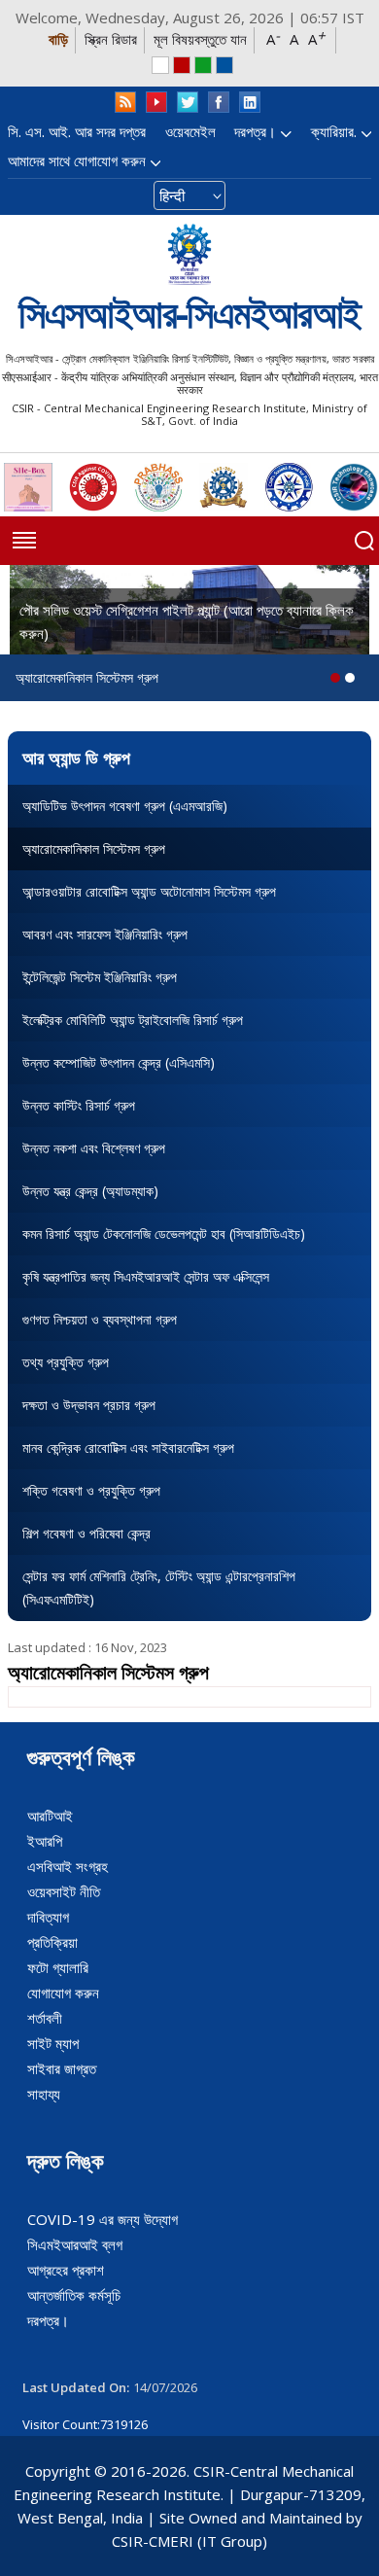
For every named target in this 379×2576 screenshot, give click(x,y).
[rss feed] (125, 103)
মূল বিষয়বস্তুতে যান (200, 39)
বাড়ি (58, 39)
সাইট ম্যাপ (53, 2043)
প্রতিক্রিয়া (52, 1942)
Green (203, 65)
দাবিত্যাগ (48, 1917)
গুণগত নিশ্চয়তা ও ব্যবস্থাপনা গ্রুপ (100, 1319)
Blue (224, 65)
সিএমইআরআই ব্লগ (75, 2244)
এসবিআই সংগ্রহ (68, 1866)
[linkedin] (250, 103)
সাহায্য (44, 2094)
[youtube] (156, 103)
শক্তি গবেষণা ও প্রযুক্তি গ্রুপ (91, 1490)
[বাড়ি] (189, 254)
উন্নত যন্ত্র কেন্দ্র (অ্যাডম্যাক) (90, 1191)
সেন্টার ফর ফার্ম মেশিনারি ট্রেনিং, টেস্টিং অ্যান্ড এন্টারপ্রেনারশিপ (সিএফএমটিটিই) (159, 1588)
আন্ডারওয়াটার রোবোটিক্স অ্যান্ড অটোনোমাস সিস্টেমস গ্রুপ (149, 891)
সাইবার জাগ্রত (62, 2068)
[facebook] (219, 103)
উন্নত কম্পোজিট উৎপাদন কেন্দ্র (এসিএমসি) (119, 1062)
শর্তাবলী (45, 2018)
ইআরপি (45, 1841)
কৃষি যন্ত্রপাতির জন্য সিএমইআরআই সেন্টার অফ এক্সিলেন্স (146, 1276)
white (160, 65)
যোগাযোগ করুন (63, 1993)
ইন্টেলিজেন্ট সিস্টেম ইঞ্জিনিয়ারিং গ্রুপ (100, 977)
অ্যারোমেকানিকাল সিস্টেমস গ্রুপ (94, 848)
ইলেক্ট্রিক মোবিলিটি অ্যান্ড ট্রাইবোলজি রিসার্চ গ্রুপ (133, 1020)
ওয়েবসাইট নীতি (64, 1891)
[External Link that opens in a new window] (28, 487)
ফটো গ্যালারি (58, 1967)
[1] (350, 678)
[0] (335, 678)
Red (182, 65)
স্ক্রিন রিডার (111, 39)
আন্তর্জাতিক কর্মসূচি (74, 2295)
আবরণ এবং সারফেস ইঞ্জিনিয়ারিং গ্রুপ (105, 934)
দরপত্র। (255, 131)
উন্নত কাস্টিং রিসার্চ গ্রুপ (79, 1105)
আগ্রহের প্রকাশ (66, 2270)
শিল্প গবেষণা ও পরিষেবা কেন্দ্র (86, 1533)
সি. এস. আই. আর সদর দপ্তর (77, 131)
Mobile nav (24, 541)
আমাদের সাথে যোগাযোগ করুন (77, 160)
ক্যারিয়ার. (334, 131)
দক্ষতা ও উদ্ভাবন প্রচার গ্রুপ (89, 1405)
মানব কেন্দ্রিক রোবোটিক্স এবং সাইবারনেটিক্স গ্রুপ (128, 1447)
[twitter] (188, 103)
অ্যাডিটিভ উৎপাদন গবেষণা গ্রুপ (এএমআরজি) (125, 806)
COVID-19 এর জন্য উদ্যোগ (103, 2219)
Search (364, 541)
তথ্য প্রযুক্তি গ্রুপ (66, 1362)
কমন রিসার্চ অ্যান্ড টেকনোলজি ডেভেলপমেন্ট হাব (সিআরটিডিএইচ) (164, 1234)
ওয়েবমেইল (190, 131)
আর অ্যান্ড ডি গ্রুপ (76, 758)
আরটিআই (50, 1816)
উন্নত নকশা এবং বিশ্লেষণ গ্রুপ (94, 1148)
